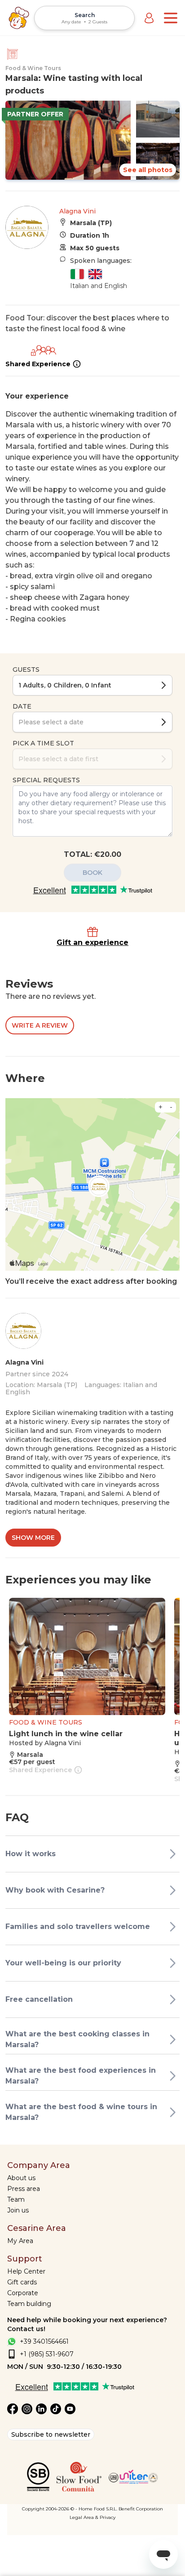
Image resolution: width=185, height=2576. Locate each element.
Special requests (46, 780)
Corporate (23, 2293)
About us (21, 2178)
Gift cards (22, 2282)
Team (16, 2199)
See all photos (148, 170)
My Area (20, 2241)
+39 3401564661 (44, 2341)
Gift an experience (92, 942)
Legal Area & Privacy (92, 2517)
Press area (24, 2189)
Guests (26, 669)
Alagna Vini (77, 211)
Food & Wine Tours (33, 68)
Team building (29, 2304)
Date (22, 706)
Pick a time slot (43, 743)
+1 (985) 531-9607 (47, 2354)
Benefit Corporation (141, 2509)
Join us (18, 2210)
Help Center (26, 2271)
